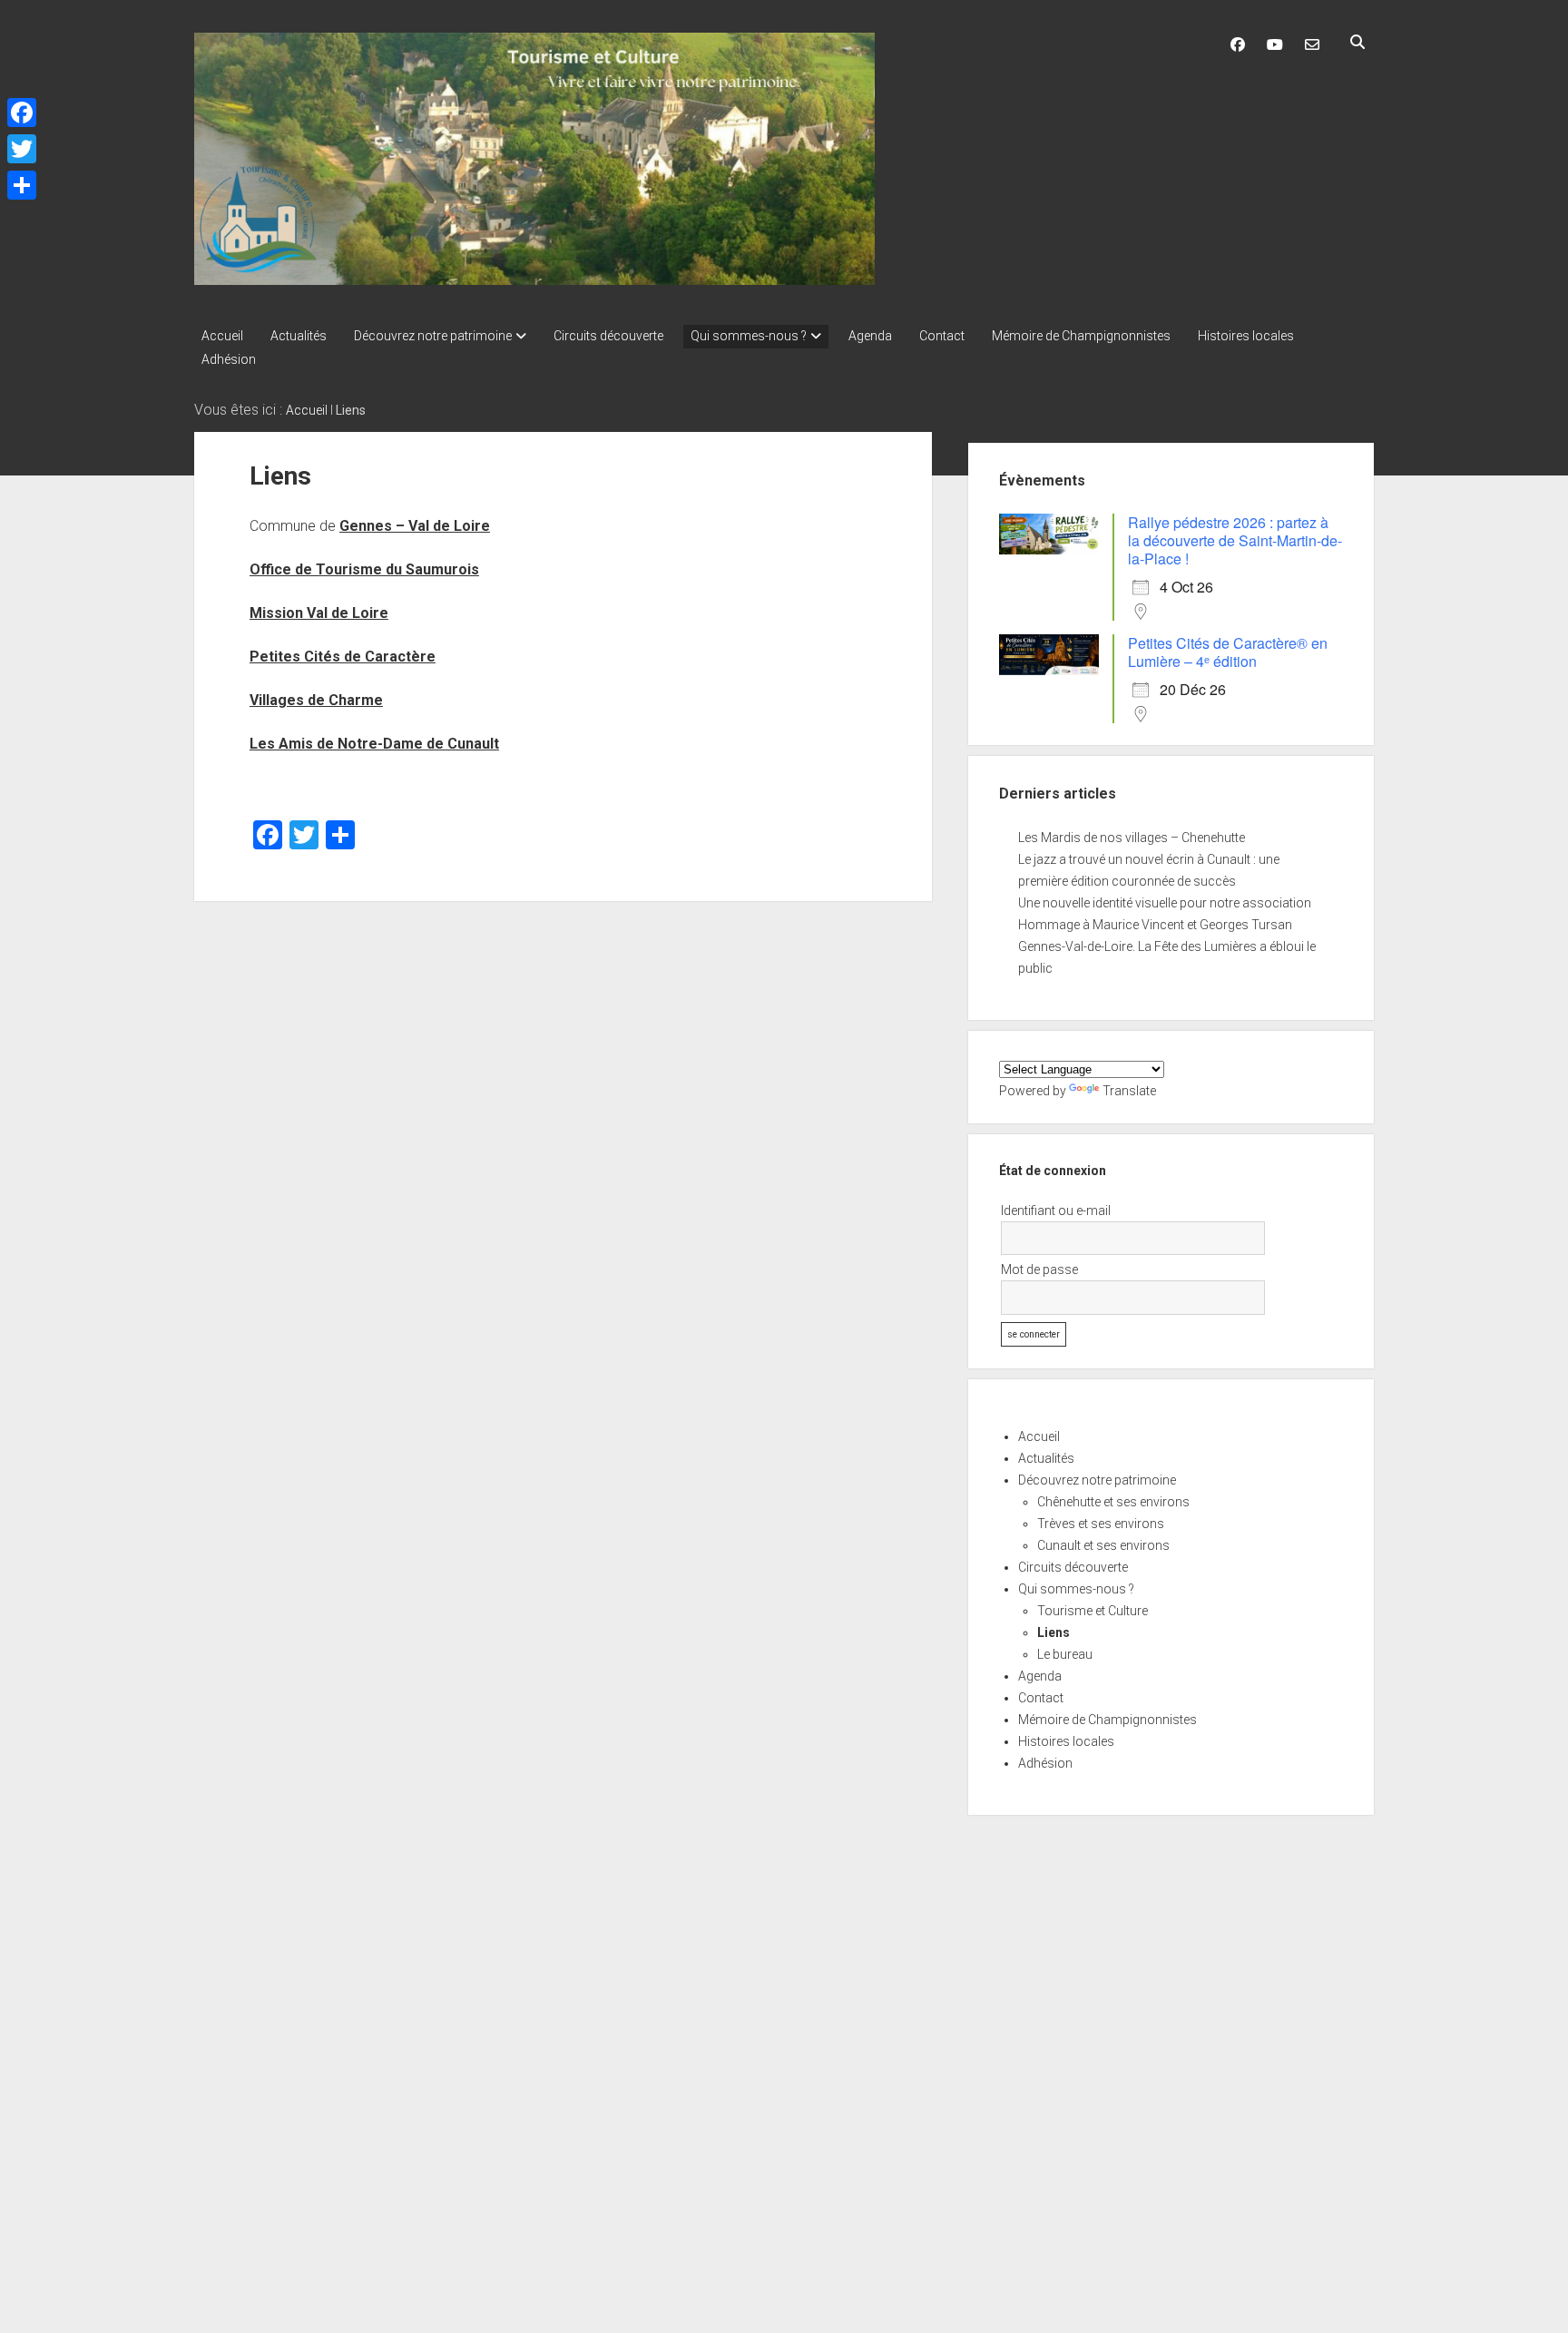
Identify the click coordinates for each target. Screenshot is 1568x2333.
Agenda (870, 336)
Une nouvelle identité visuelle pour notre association (1165, 903)
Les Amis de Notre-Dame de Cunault (374, 744)
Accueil (222, 336)
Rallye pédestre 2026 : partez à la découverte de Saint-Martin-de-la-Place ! (1235, 540)
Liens (1053, 1632)
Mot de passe (1039, 1269)
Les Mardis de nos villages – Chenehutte (1132, 838)
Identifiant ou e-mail (1056, 1211)
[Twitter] (22, 149)
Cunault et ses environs (1103, 1545)
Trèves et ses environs (1101, 1524)
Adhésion (229, 359)
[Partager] (22, 185)
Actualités (299, 336)
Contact (942, 336)
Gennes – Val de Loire (415, 526)
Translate (1129, 1091)
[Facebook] (22, 113)
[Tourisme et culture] (534, 279)
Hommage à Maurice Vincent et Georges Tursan (1155, 925)
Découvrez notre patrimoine (433, 336)
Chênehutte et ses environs (1113, 1502)
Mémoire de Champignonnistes (1081, 336)
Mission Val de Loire (319, 613)
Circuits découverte (608, 336)
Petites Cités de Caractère (343, 657)
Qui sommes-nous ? (749, 336)
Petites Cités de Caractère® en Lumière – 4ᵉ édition (1228, 652)
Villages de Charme (316, 700)
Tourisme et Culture (1093, 1611)
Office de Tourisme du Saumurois (364, 569)
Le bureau (1065, 1654)
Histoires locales (1246, 336)
